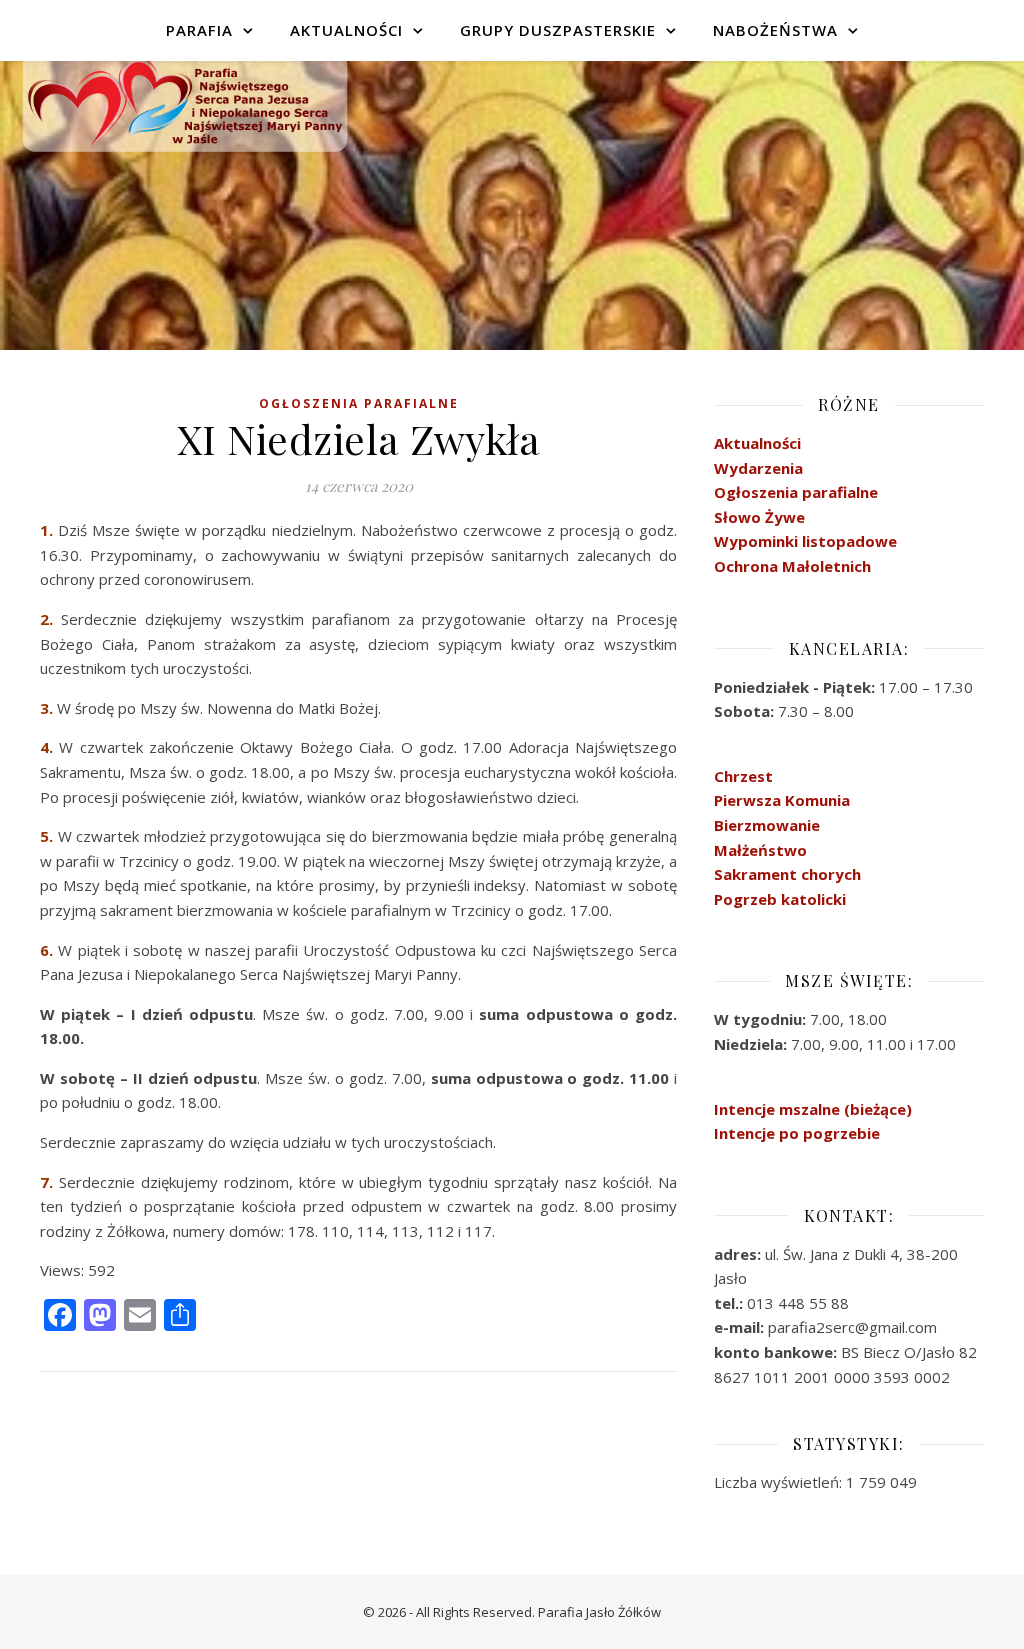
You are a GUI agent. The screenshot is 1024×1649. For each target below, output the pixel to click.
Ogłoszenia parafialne (796, 492)
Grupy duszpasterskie (558, 30)
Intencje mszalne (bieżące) (813, 1109)
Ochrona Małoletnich (792, 566)
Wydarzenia (758, 468)
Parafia (199, 30)
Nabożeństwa (775, 30)
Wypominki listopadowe (805, 541)
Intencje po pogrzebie (797, 1133)
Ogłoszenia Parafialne (359, 403)
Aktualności (346, 30)
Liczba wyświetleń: (780, 1482)
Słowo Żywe (759, 517)
